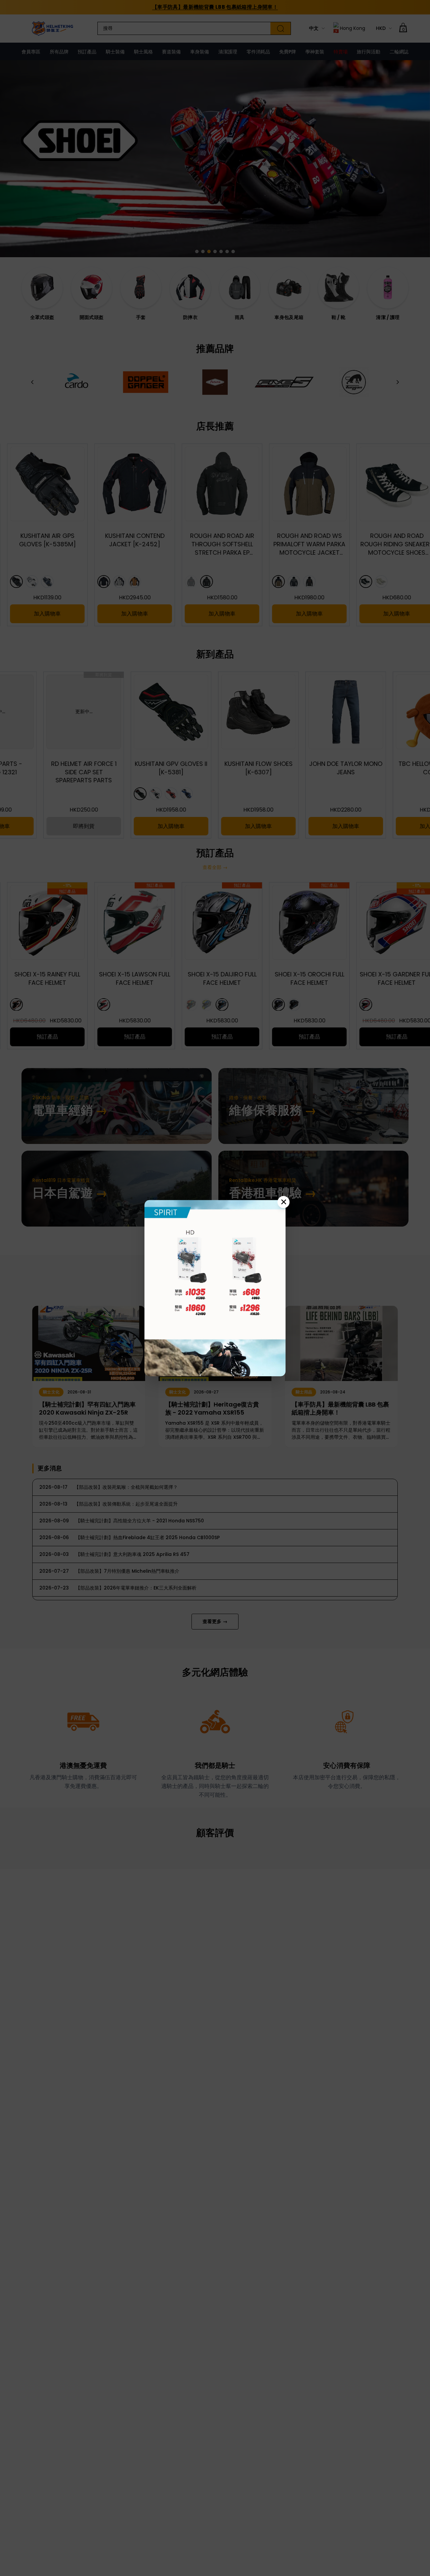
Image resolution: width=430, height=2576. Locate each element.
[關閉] (284, 1202)
